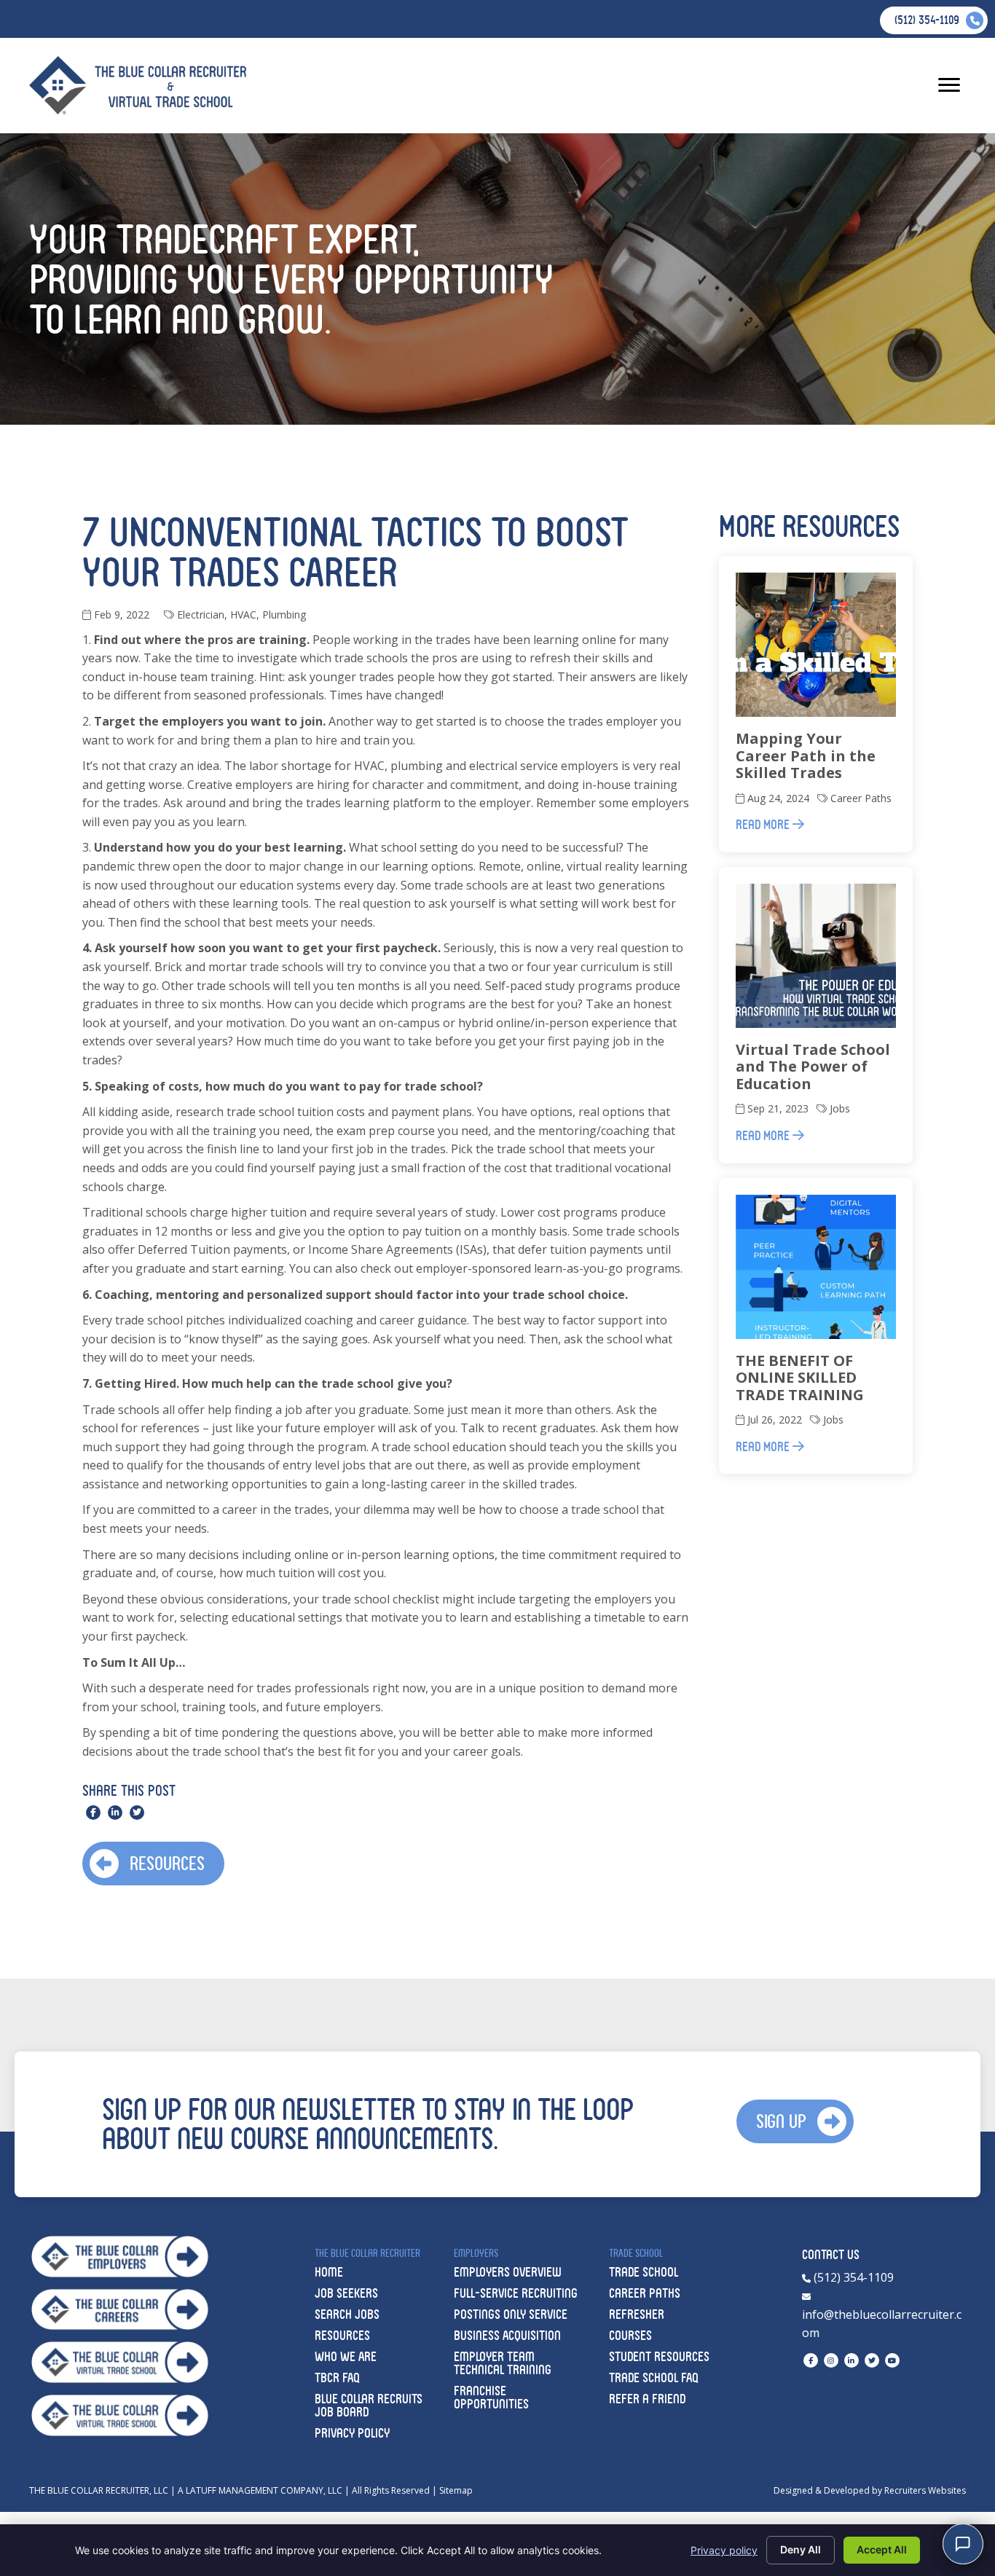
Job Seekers (346, 2293)
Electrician (201, 614)
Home (329, 2272)
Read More (764, 824)
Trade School (644, 2272)
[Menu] (949, 85)
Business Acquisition (507, 2335)
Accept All (882, 2549)
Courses (630, 2335)
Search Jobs (347, 2314)
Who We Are (346, 2356)
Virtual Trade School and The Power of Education (813, 1067)
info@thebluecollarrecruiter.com (882, 2324)
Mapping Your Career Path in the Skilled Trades (806, 755)
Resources (342, 2335)
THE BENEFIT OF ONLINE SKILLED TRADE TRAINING (800, 1378)
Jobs (840, 1108)
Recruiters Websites (925, 2490)
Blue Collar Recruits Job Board (369, 2405)
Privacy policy (724, 2550)
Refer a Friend (647, 2399)
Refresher (637, 2314)
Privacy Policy (352, 2433)
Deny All (801, 2549)
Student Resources (659, 2356)
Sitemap (456, 2490)
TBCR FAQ (337, 2377)
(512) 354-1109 (852, 2277)
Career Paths (861, 798)
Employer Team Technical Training (503, 2363)
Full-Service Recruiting (516, 2293)
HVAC (243, 614)
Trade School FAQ (654, 2377)
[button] (153, 1864)
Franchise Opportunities (491, 2397)
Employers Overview (508, 2272)
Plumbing (284, 614)
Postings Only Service (511, 2314)
